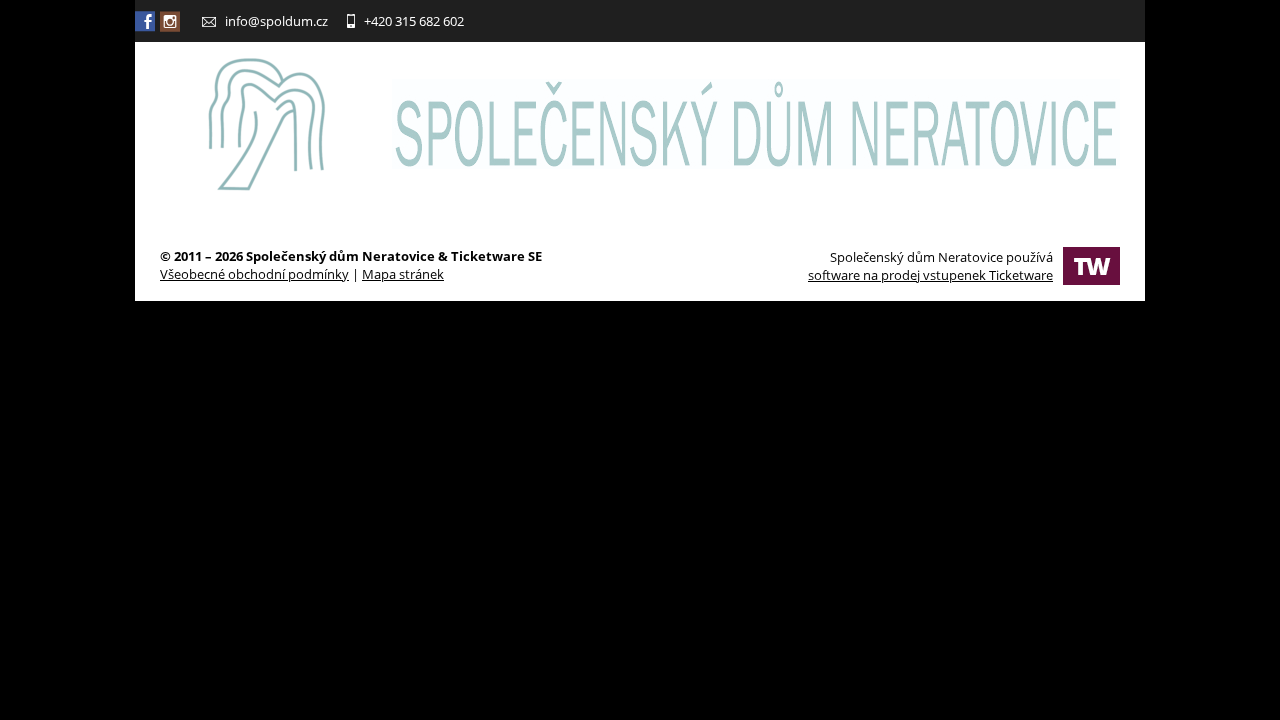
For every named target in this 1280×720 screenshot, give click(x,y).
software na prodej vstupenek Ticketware (930, 275)
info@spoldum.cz (276, 21)
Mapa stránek (403, 274)
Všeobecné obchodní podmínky (254, 274)
